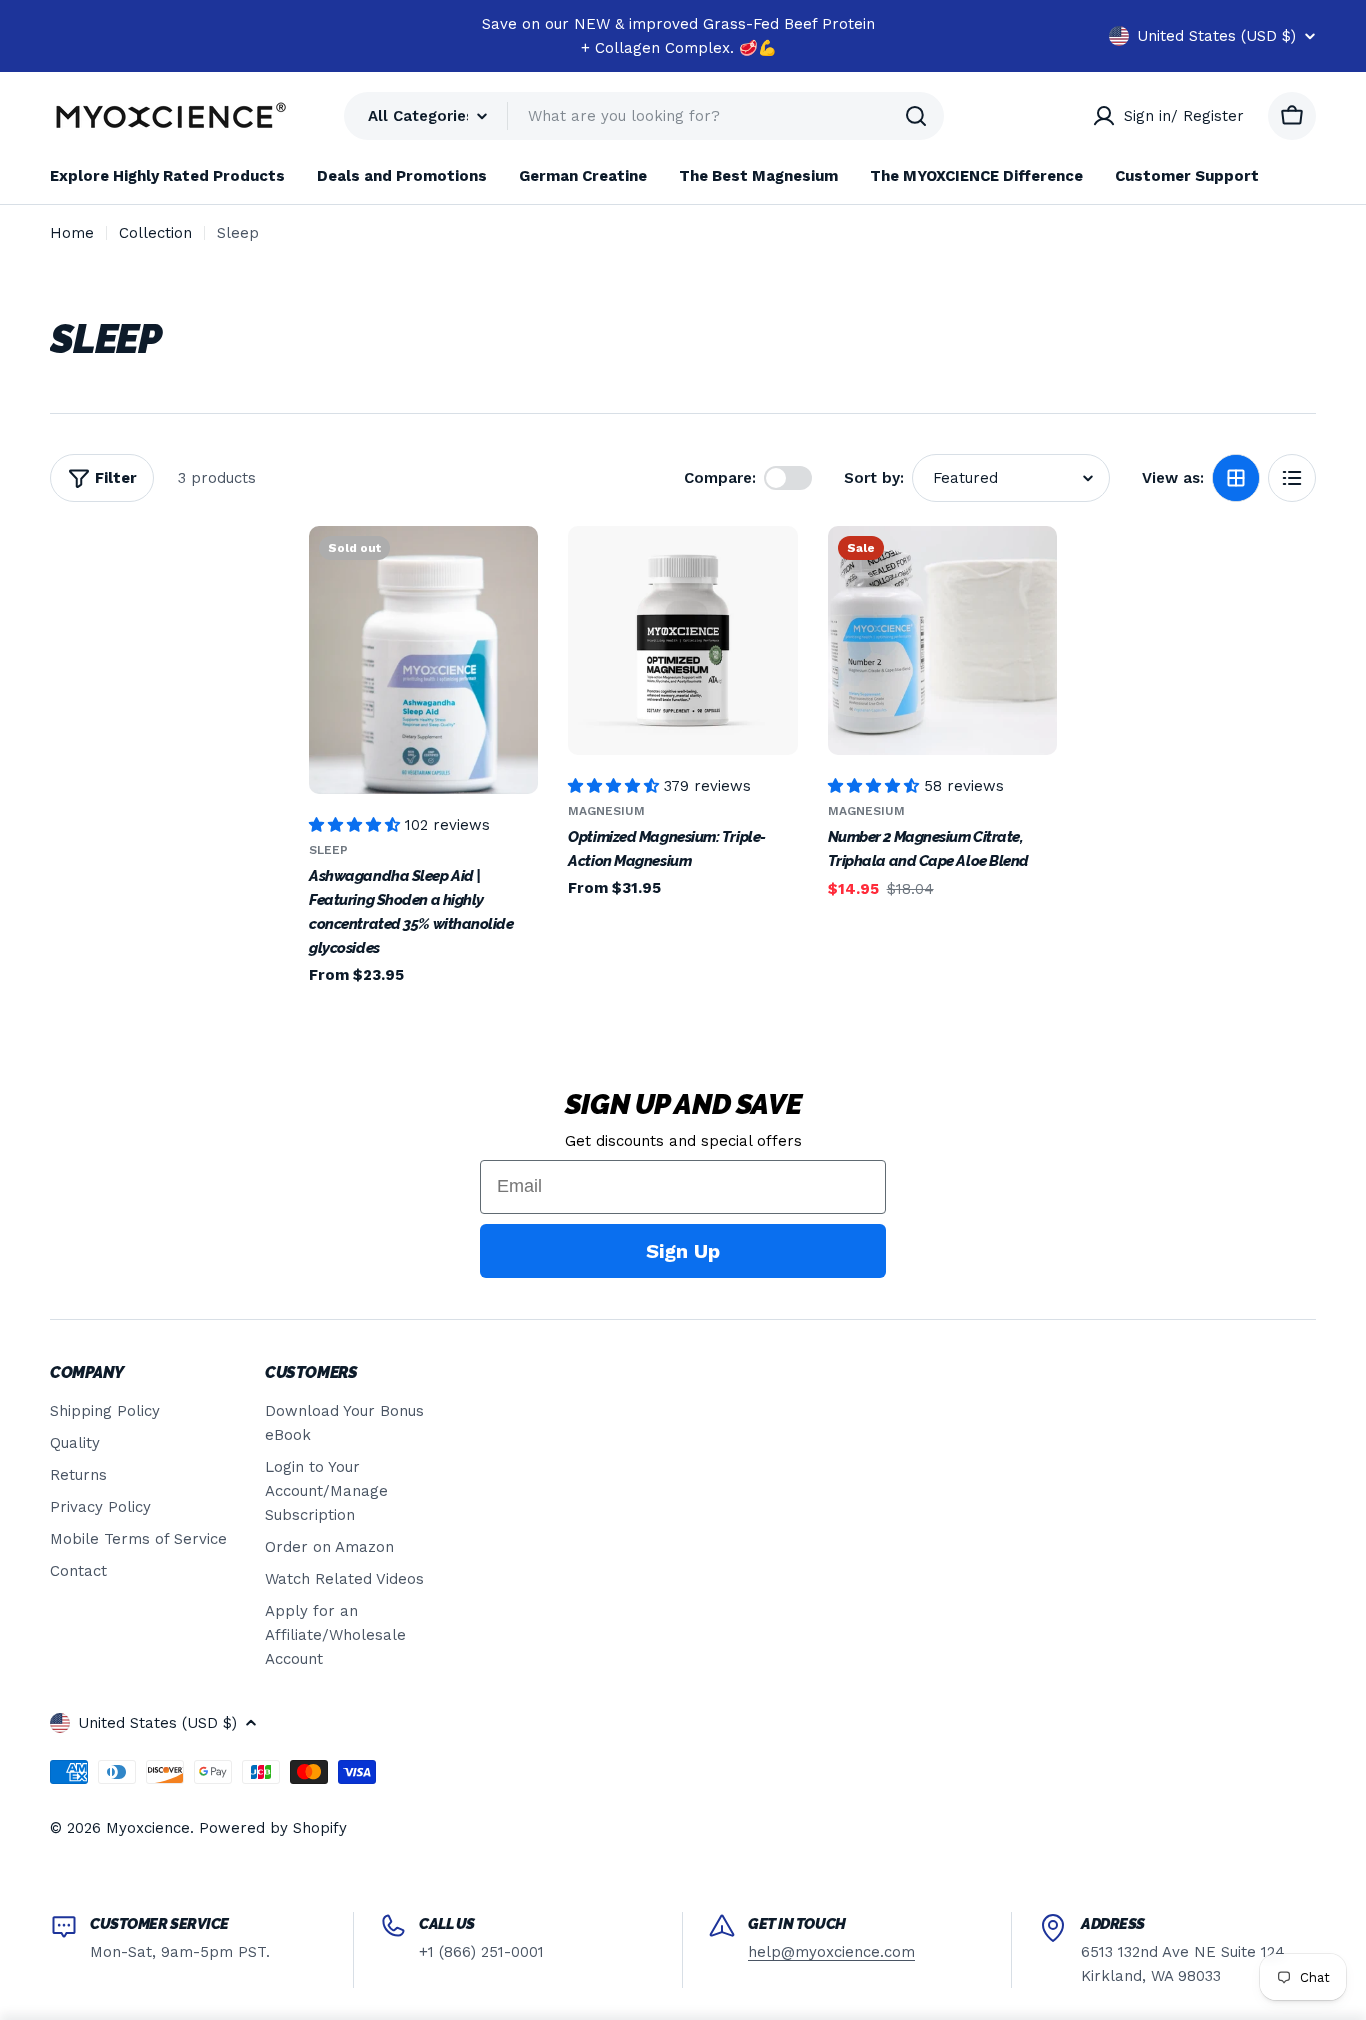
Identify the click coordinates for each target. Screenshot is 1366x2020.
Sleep (328, 850)
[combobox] (644, 116)
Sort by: (874, 478)
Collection (155, 233)
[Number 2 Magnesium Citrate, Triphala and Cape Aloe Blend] (942, 640)
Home (72, 233)
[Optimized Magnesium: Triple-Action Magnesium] (682, 640)
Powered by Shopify (273, 1828)
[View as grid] (1236, 478)
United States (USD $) (1216, 36)
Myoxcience (148, 1828)
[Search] (916, 116)
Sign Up (683, 1251)
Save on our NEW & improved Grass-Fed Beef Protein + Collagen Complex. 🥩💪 (678, 36)
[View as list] (1292, 478)
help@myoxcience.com (831, 1952)
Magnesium (606, 811)
